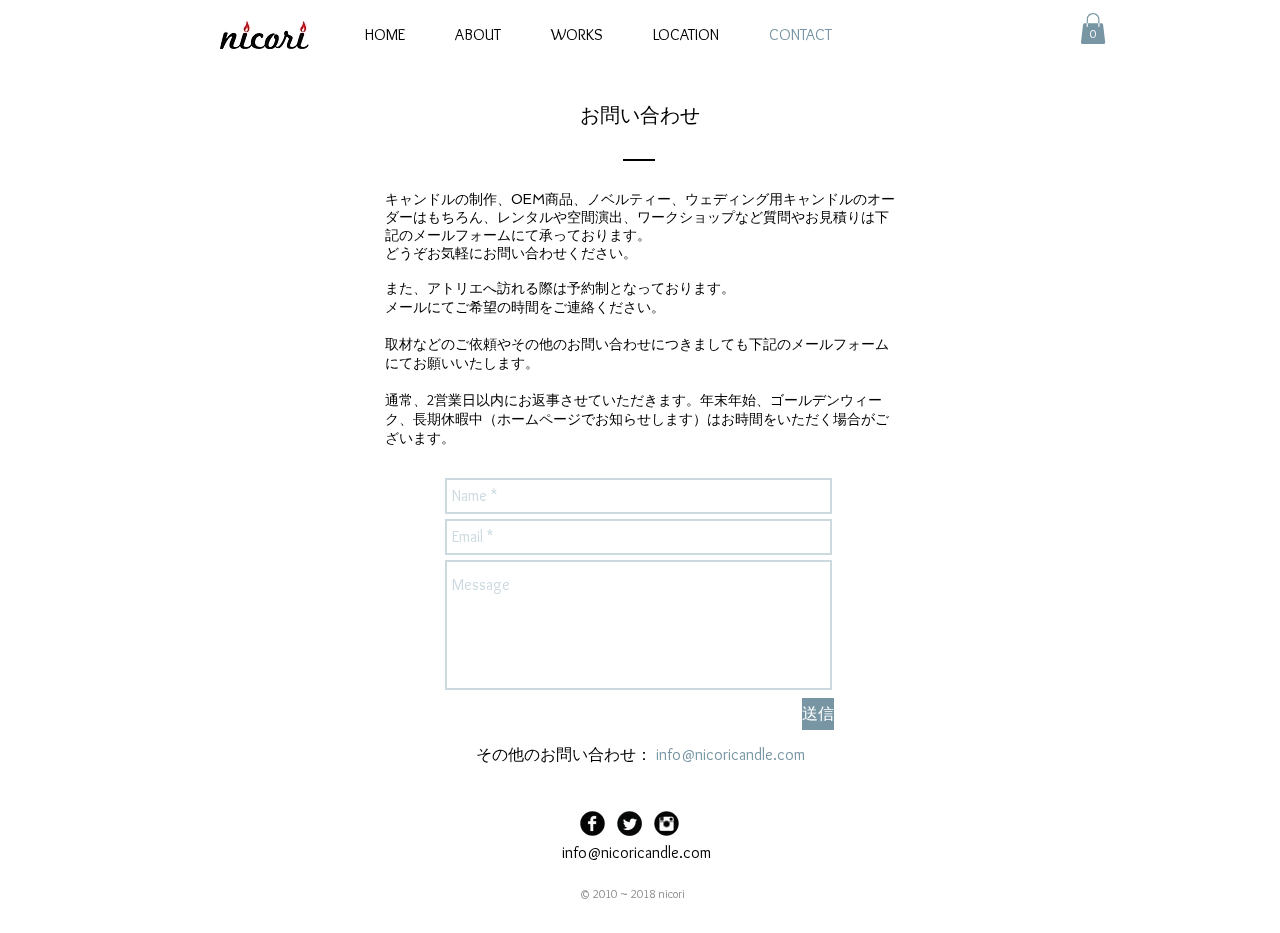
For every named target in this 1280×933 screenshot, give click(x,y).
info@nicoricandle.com (730, 754)
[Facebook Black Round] (592, 823)
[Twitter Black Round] (629, 823)
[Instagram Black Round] (666, 823)
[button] (1093, 28)
